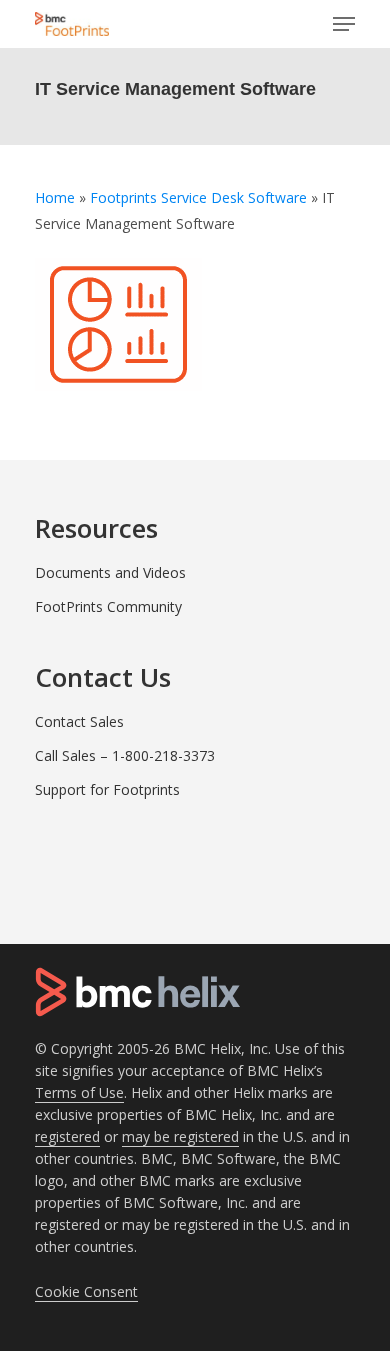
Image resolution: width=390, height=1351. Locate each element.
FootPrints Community (108, 606)
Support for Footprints (107, 789)
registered (67, 1136)
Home (55, 197)
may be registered (180, 1136)
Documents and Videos (110, 572)
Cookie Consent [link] (86, 1291)
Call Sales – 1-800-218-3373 (125, 755)
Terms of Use (79, 1092)
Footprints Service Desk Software (198, 197)
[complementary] (86, 1292)
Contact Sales (79, 721)
